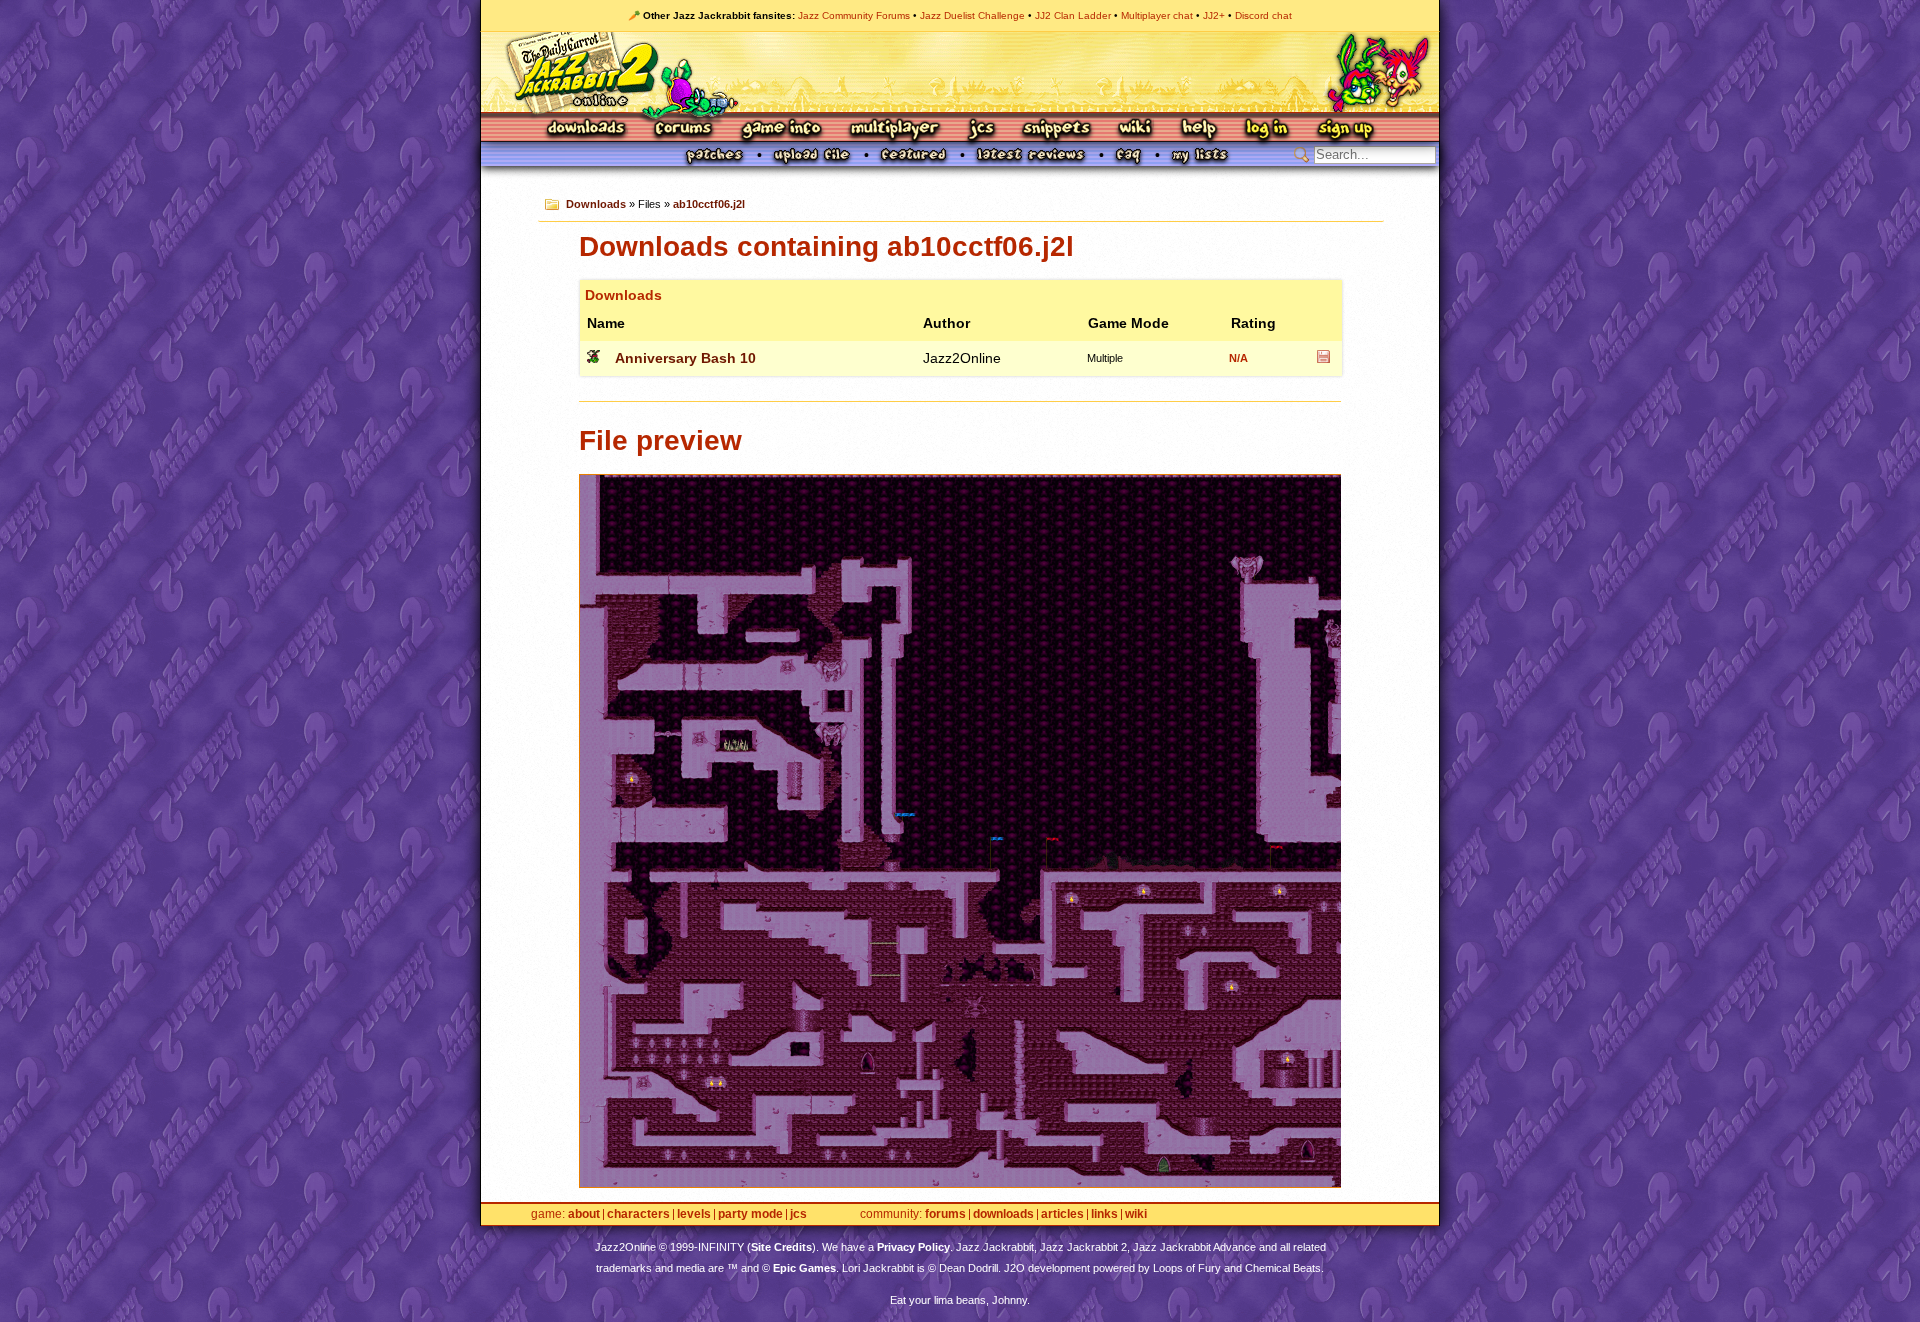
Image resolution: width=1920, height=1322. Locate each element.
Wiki (1136, 129)
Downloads (587, 129)
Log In (1267, 129)
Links (1104, 1214)
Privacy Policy (913, 1247)
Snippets (1057, 129)
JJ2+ (1214, 15)
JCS (981, 129)
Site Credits (781, 1247)
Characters (638, 1214)
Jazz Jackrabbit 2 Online (959, 72)
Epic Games (804, 1268)
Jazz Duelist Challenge (972, 15)
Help (1199, 129)
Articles (1062, 1214)
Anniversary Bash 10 (685, 358)
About (584, 1214)
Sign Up (1345, 129)
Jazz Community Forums (854, 15)
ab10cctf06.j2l (709, 204)
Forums (684, 129)
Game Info (781, 129)
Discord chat (1263, 15)
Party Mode (750, 1214)
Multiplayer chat (1157, 15)
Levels (694, 1214)
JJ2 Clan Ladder (1073, 15)
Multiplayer (894, 129)
